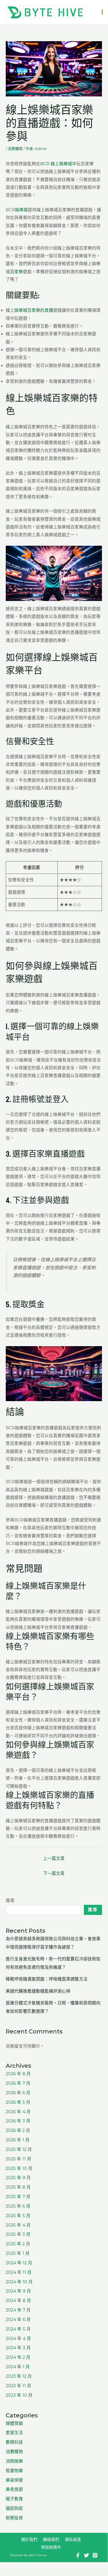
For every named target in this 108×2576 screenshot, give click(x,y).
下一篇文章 (54, 1873)
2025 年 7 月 (18, 2197)
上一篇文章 (54, 1858)
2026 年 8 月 (18, 2074)
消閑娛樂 (14, 2461)
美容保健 (14, 2480)
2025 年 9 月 (18, 2178)
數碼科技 (14, 2442)
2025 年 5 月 (18, 2216)
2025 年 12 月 (19, 2149)
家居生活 (14, 2433)
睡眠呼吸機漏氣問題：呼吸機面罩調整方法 (47, 1979)
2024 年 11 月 (19, 2272)
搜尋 (10, 1900)
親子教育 (14, 2499)
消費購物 (15, 149)
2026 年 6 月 (18, 2093)
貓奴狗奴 (14, 2508)
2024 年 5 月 (18, 2329)
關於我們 (29, 2539)
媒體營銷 (14, 2423)
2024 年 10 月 (19, 2282)
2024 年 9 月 (18, 2291)
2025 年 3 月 (18, 2234)
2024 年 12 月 (19, 2263)
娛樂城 (21, 210)
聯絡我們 (51, 2539)
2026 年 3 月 (18, 2121)
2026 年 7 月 (18, 2083)
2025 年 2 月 (18, 2244)
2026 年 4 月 (18, 2112)
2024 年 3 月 (18, 2348)
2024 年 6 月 (18, 2320)
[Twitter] (86, 2555)
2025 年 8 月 (18, 2187)
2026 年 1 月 (18, 2140)
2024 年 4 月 (18, 2339)
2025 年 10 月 (19, 2168)
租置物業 (14, 2471)
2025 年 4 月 (18, 2225)
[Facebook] (78, 2555)
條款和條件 (51, 2547)
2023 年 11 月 (19, 2386)
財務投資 (14, 2518)
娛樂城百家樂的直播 (34, 310)
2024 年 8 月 (18, 2301)
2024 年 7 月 (18, 2310)
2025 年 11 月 (19, 2159)
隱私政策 (73, 2539)
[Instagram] (95, 2555)
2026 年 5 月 (18, 2102)
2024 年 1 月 (18, 2367)
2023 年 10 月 (19, 2395)
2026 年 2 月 (18, 2130)
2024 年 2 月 (18, 2357)
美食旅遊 (14, 2489)
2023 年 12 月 (19, 2376)
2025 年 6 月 (18, 2206)
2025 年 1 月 (18, 2253)
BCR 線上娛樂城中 (58, 164)
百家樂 (17, 272)
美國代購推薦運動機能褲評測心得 (38, 1991)
